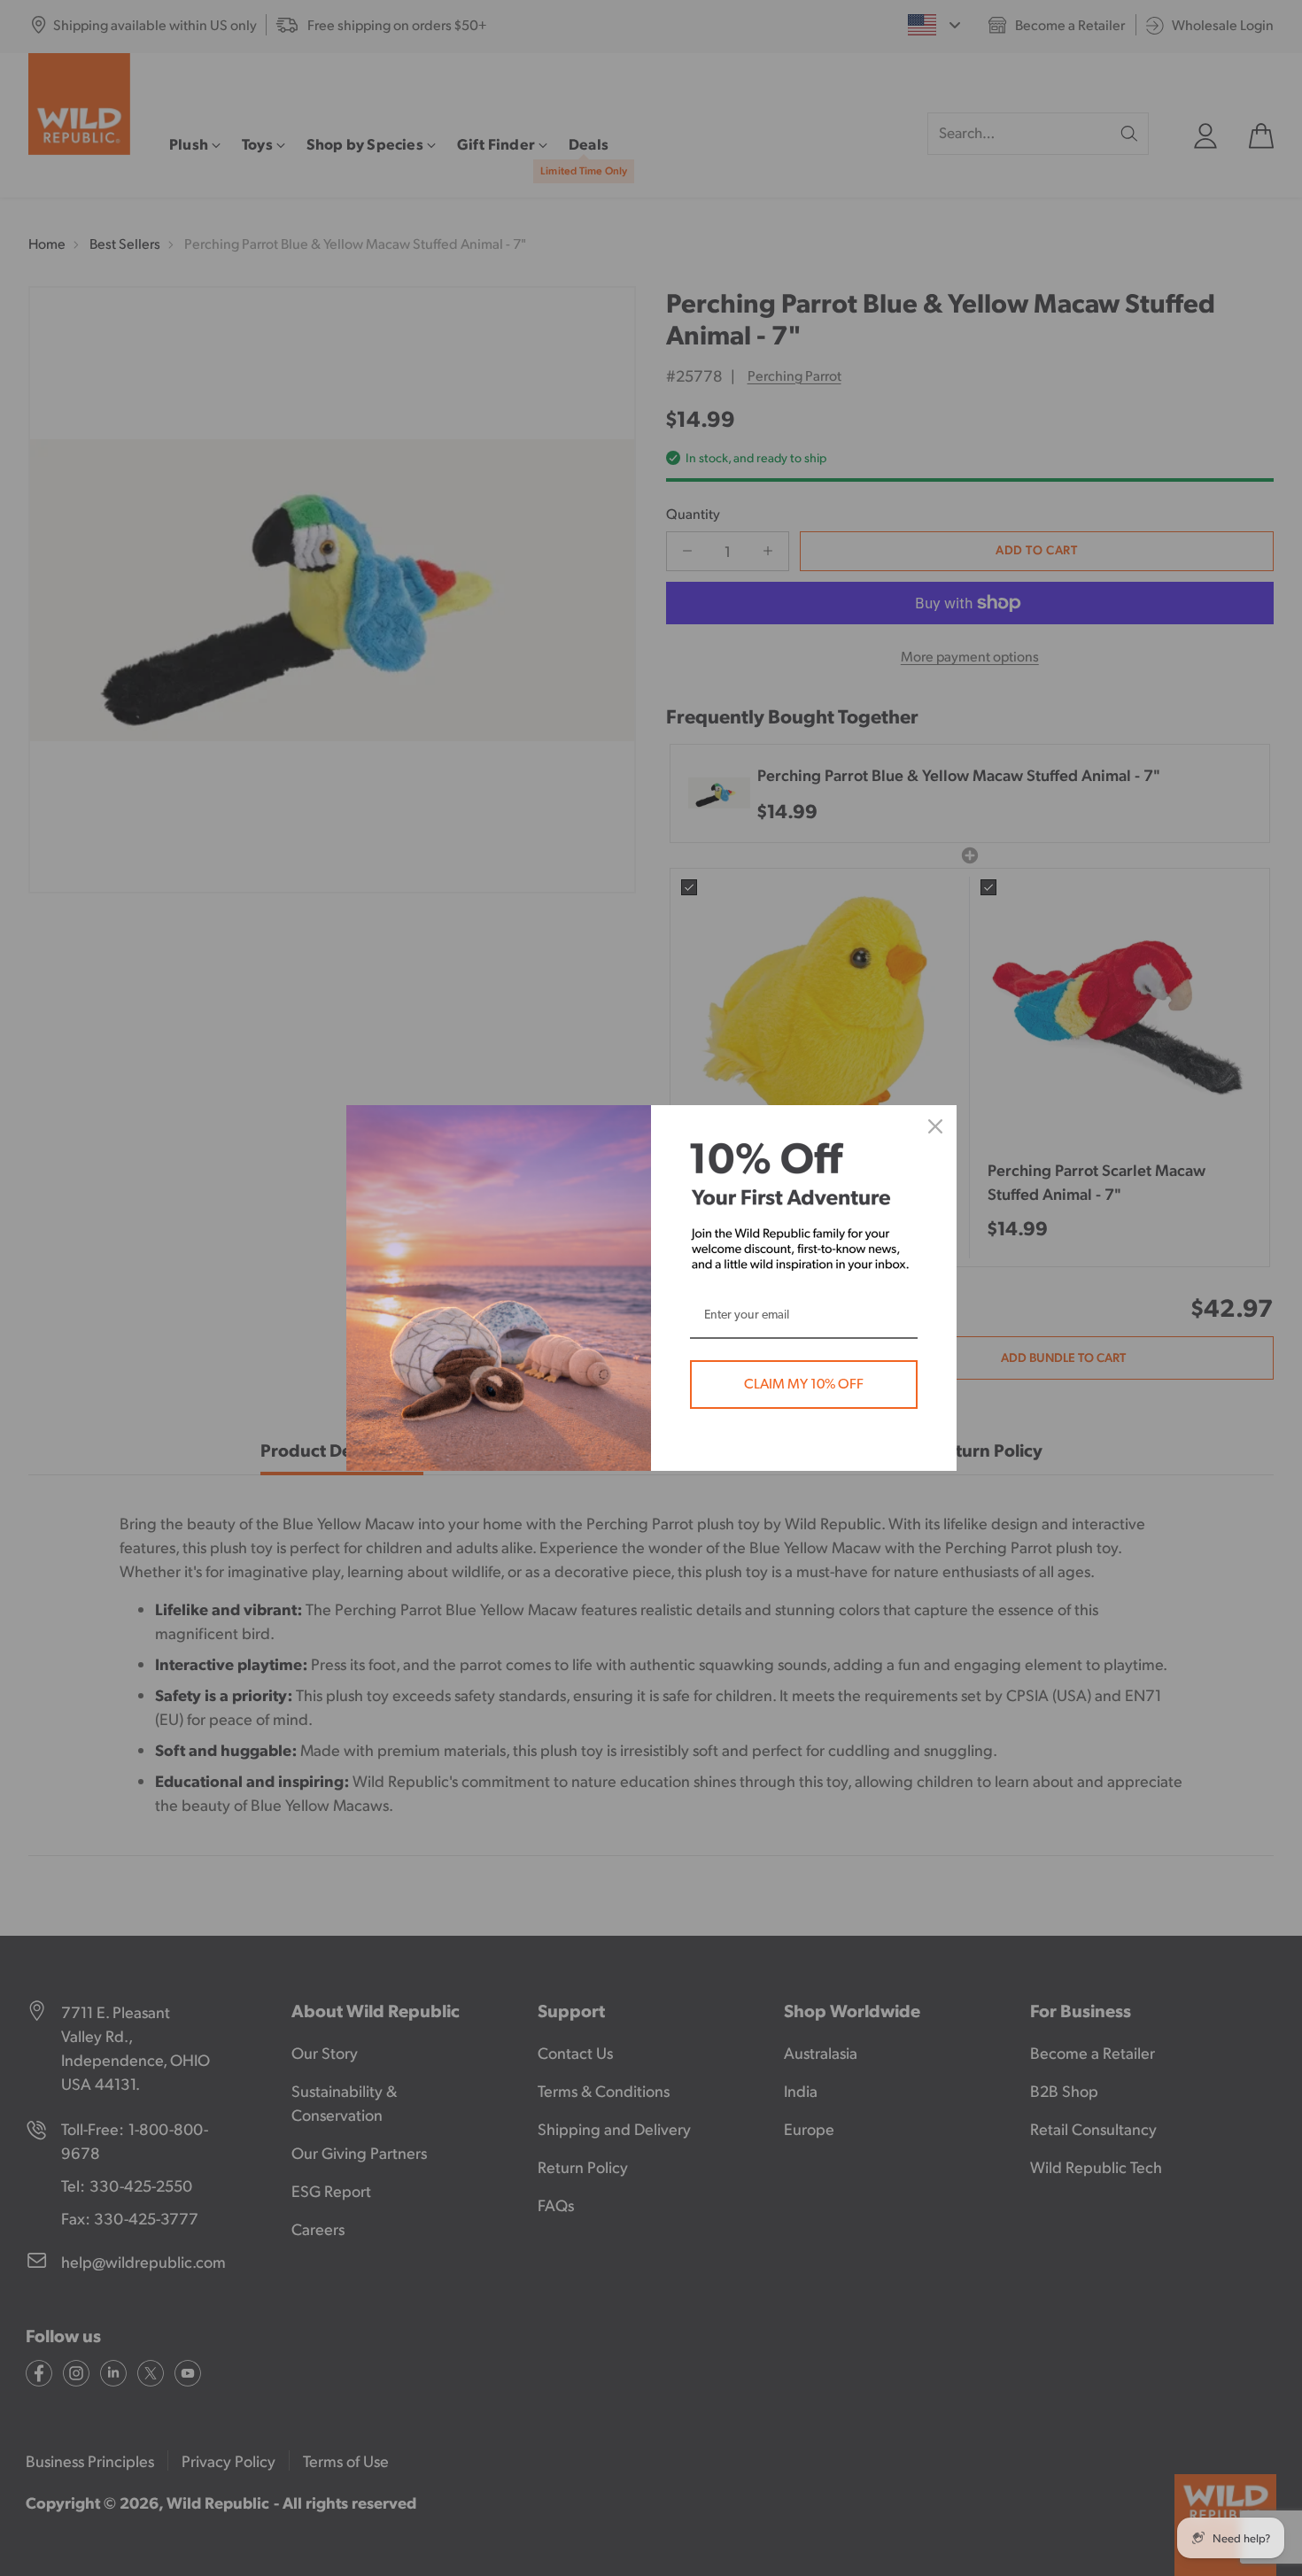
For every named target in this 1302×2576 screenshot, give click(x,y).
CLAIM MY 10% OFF (804, 1384)
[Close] (935, 1126)
